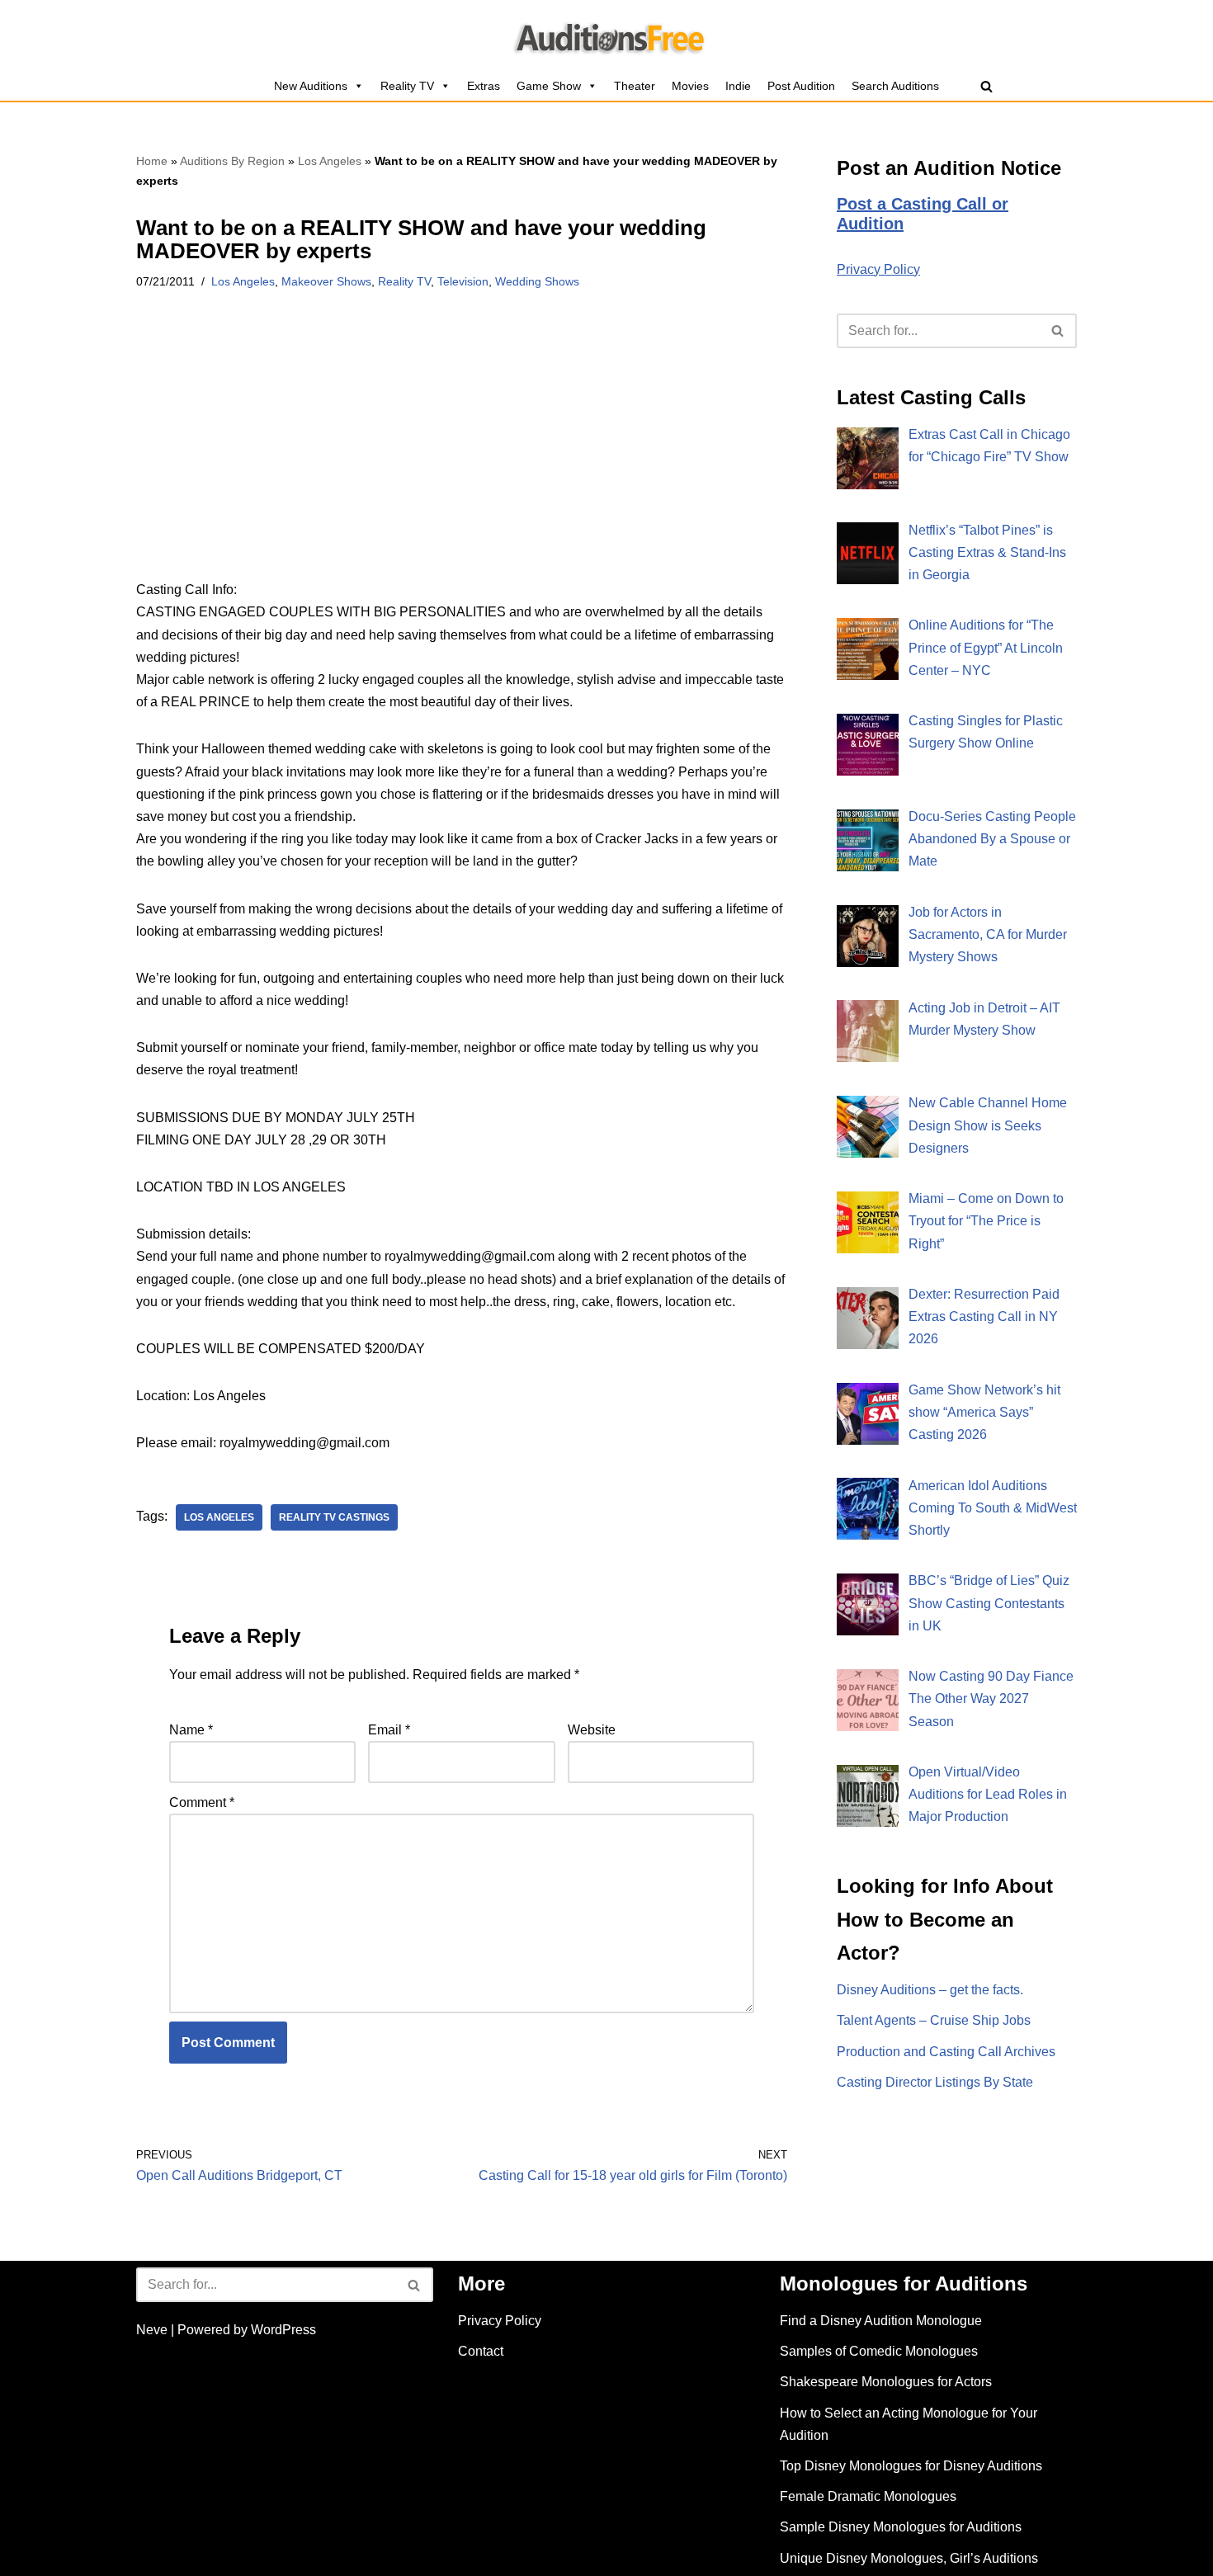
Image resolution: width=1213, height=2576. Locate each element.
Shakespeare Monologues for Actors (886, 2382)
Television (463, 281)
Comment (202, 1802)
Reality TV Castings (334, 1517)
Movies (690, 86)
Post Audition (801, 86)
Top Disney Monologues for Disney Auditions (911, 2466)
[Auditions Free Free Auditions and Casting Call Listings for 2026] (607, 35)
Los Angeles (330, 161)
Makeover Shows (326, 281)
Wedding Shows (537, 281)
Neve (152, 2330)
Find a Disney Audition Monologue (881, 2321)
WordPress (283, 2330)
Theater (635, 86)
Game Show (549, 86)
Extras (484, 86)
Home (152, 161)
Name (191, 1730)
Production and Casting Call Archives (946, 2052)
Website (592, 1730)
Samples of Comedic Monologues (879, 2351)
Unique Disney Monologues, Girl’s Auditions (909, 2558)
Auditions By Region (232, 161)
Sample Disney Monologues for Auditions (901, 2527)
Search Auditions (895, 86)
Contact (481, 2351)
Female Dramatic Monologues (868, 2496)
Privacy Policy (878, 269)
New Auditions (311, 86)
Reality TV (407, 86)
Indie (738, 86)
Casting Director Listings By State (935, 2082)
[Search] (986, 86)
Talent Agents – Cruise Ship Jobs (934, 2020)
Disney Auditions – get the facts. (930, 1990)
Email (389, 1730)
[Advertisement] (462, 456)
